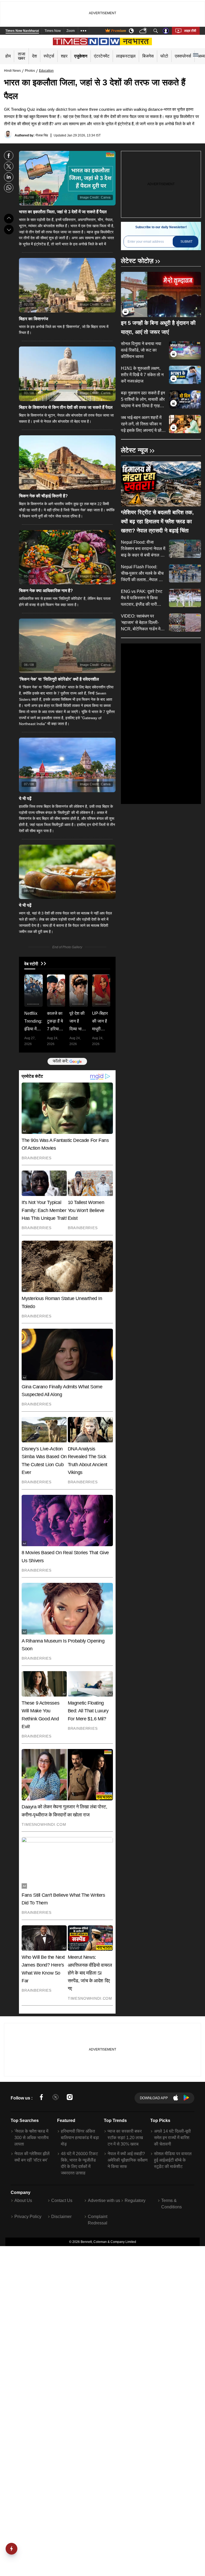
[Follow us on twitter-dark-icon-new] (56, 2098)
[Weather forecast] (144, 31)
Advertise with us (104, 2200)
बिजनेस (148, 56)
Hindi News (12, 71)
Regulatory (135, 2200)
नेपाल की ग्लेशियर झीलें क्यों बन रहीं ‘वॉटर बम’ (32, 2157)
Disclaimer (61, 2217)
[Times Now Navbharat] (103, 41)
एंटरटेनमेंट (102, 56)
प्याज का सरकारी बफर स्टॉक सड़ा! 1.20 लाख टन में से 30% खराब (125, 2138)
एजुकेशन (81, 56)
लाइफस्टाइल (126, 56)
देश (34, 56)
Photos (30, 71)
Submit (186, 242)
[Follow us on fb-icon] (41, 2098)
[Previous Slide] (9, 219)
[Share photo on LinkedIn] (9, 177)
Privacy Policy (28, 2217)
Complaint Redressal (98, 2220)
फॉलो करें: (61, 1061)
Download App (154, 2098)
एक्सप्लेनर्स (183, 56)
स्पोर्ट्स (49, 56)
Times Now (53, 31)
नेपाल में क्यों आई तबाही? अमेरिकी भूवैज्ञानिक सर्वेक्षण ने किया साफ (128, 2160)
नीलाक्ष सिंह (42, 135)
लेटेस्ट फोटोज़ (137, 261)
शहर (64, 56)
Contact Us (62, 2200)
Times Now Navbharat (22, 31)
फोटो (164, 56)
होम (8, 56)
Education (46, 71)
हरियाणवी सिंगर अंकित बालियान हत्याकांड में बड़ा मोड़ (80, 2138)
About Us (23, 2200)
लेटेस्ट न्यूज (134, 450)
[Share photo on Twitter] (9, 166)
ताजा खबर (22, 56)
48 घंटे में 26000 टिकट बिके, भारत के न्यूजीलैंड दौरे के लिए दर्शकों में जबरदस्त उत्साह (79, 2163)
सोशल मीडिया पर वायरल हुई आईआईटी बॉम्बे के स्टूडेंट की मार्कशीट (173, 2160)
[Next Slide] (9, 230)
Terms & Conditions (172, 2204)
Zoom (71, 31)
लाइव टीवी (190, 31)
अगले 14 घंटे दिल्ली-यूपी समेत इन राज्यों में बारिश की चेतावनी (172, 2138)
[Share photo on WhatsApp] (9, 188)
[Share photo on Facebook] (9, 156)
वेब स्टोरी (31, 964)
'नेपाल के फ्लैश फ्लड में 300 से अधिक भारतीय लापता (31, 2138)
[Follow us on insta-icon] (70, 2098)
